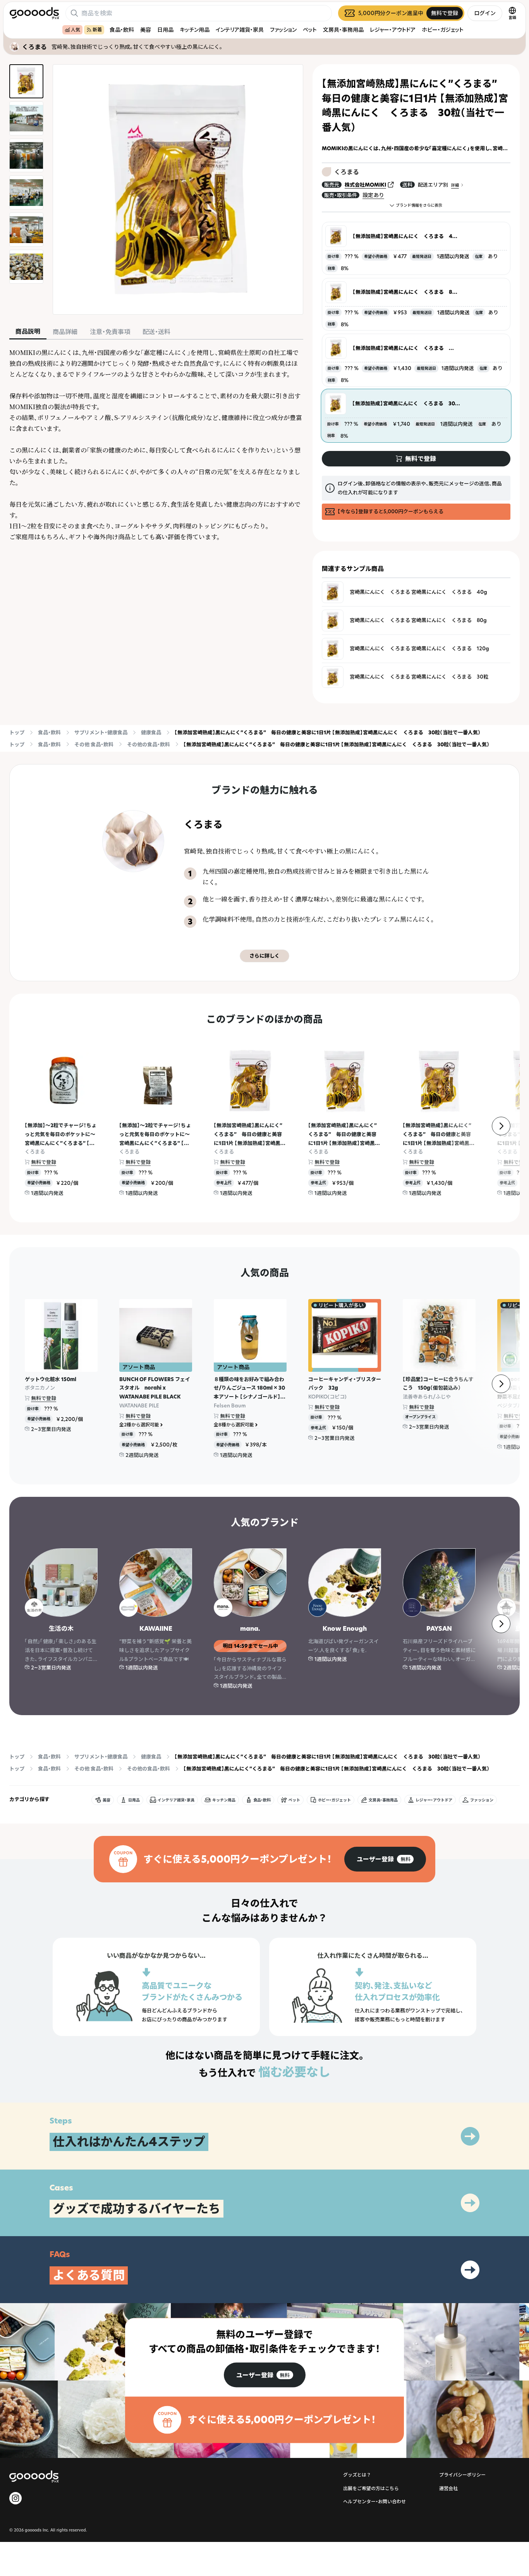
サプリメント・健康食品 (101, 732)
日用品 (165, 30)
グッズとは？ (357, 2475)
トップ (17, 732)
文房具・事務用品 (343, 30)
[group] (385, 1859)
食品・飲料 (122, 30)
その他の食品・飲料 (149, 744)
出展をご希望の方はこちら (371, 2488)
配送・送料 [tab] (156, 332)
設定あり (373, 195)
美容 (146, 30)
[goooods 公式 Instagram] (15, 2498)
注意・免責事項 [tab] (110, 332)
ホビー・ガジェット (443, 30)
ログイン (485, 13)
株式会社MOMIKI (365, 185)
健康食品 (151, 732)
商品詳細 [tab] (65, 332)
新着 (97, 30)
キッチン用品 (195, 30)
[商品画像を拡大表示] (178, 189)
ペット (310, 30)
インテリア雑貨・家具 (240, 30)
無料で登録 (44, 1162)
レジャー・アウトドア (393, 30)
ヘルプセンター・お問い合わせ (374, 2501)
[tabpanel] (156, 445)
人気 (76, 30)
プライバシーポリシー (462, 2475)
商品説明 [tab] (28, 331)
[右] (501, 1126)
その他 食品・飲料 (94, 744)
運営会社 (448, 2488)
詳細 (455, 185)
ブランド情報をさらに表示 (419, 205)
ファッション (283, 30)
